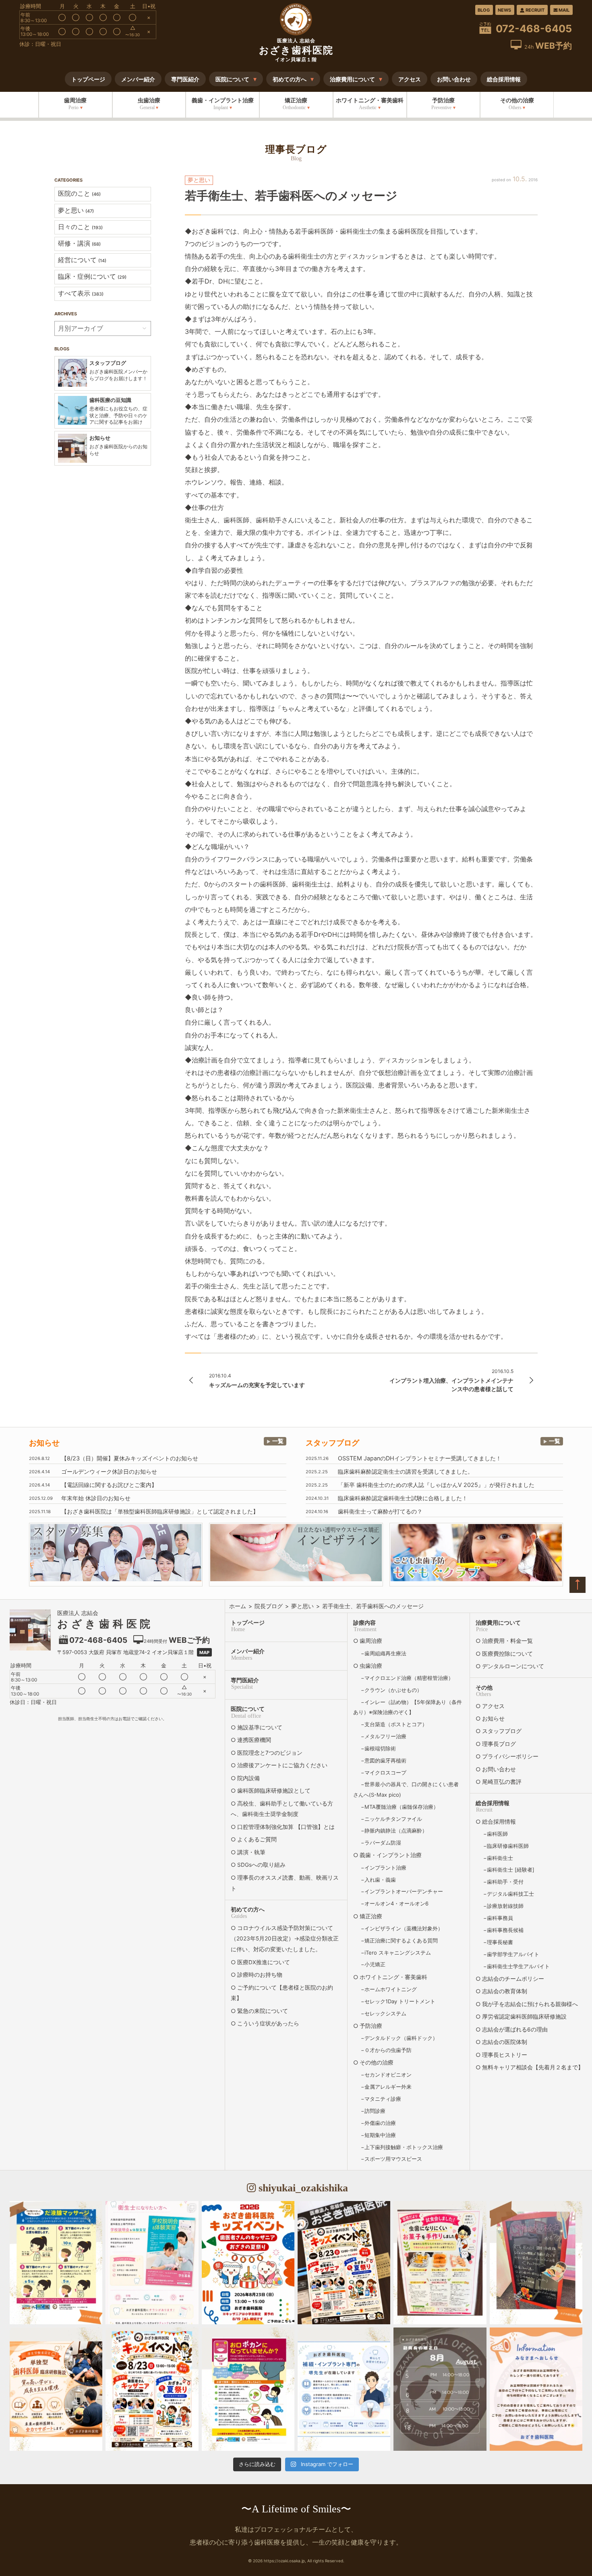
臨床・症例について (92, 276)
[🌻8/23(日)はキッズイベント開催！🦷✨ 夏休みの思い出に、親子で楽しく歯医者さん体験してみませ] (248, 2263)
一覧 (278, 1441)
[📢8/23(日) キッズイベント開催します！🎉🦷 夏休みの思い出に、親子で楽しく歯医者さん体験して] (344, 2263)
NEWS (504, 10)
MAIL (564, 10)
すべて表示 (81, 293)
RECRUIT (535, 10)
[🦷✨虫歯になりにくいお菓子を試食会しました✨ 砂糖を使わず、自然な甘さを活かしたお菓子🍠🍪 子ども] (440, 2263)
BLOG (484, 10)
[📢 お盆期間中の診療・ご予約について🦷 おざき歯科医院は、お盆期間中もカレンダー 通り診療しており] (536, 2389)
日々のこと (80, 227)
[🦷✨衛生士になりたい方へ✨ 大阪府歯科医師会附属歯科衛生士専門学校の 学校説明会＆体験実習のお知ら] (152, 2263)
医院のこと (79, 193)
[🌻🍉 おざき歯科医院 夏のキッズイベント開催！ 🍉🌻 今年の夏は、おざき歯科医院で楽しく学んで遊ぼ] (152, 2389)
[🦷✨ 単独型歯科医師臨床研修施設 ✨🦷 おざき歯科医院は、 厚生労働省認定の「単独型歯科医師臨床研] (56, 2389)
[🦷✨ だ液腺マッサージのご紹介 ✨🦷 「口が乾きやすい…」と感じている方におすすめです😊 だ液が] (56, 2263)
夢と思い (76, 210)
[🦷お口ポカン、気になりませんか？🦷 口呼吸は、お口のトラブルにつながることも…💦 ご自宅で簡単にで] (248, 2389)
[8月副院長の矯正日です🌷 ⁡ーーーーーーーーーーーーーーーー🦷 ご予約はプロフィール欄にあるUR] (440, 2389)
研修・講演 (79, 243)
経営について (82, 260)
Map (204, 1652)
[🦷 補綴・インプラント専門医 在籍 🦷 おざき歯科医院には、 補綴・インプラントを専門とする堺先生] (344, 2389)
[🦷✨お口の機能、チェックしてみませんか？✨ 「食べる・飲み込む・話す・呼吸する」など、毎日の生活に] (536, 2263)
